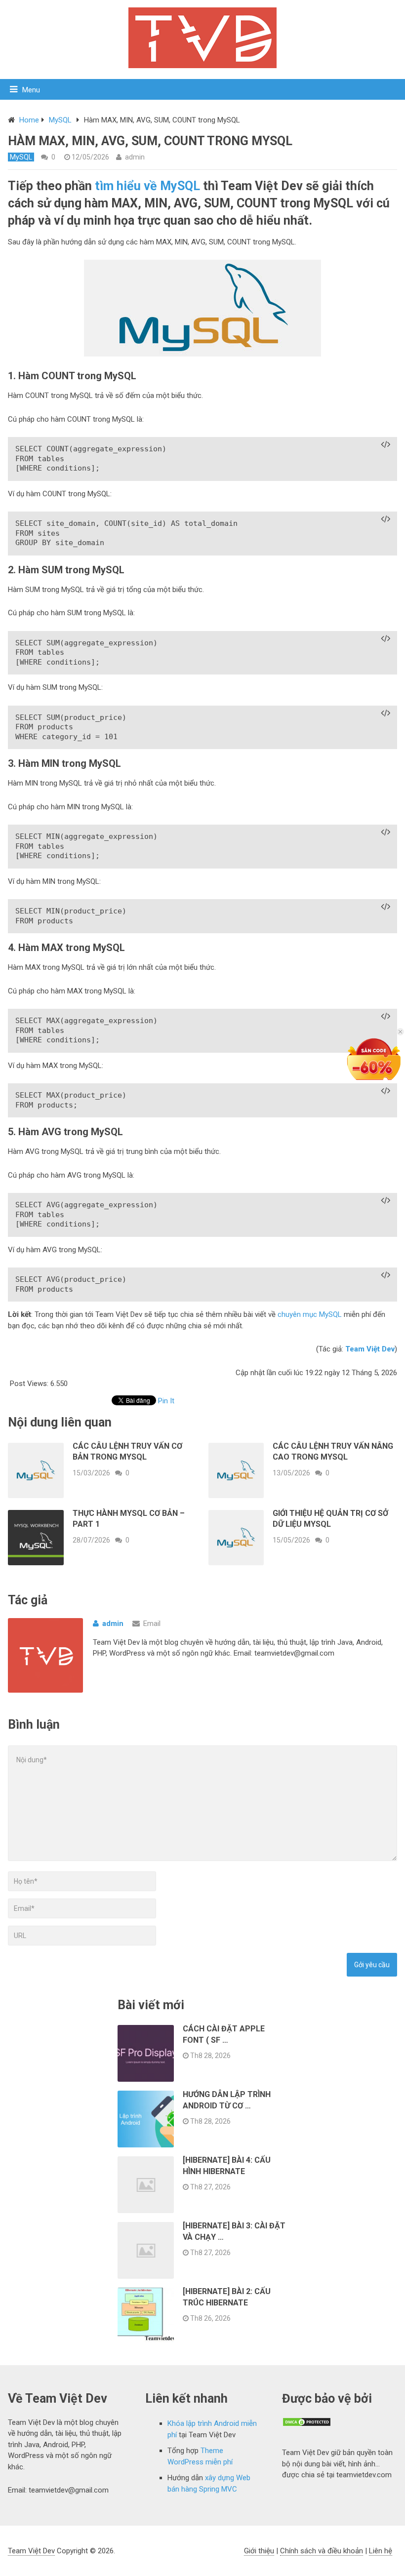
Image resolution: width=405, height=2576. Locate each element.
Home (29, 120)
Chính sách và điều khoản (322, 2551)
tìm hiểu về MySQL (147, 186)
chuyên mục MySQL (310, 1314)
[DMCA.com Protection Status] (307, 2424)
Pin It (166, 1401)
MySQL (60, 120)
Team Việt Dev (31, 2551)
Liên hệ (381, 2551)
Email (152, 1624)
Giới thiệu (259, 2551)
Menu (31, 90)
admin (135, 157)
